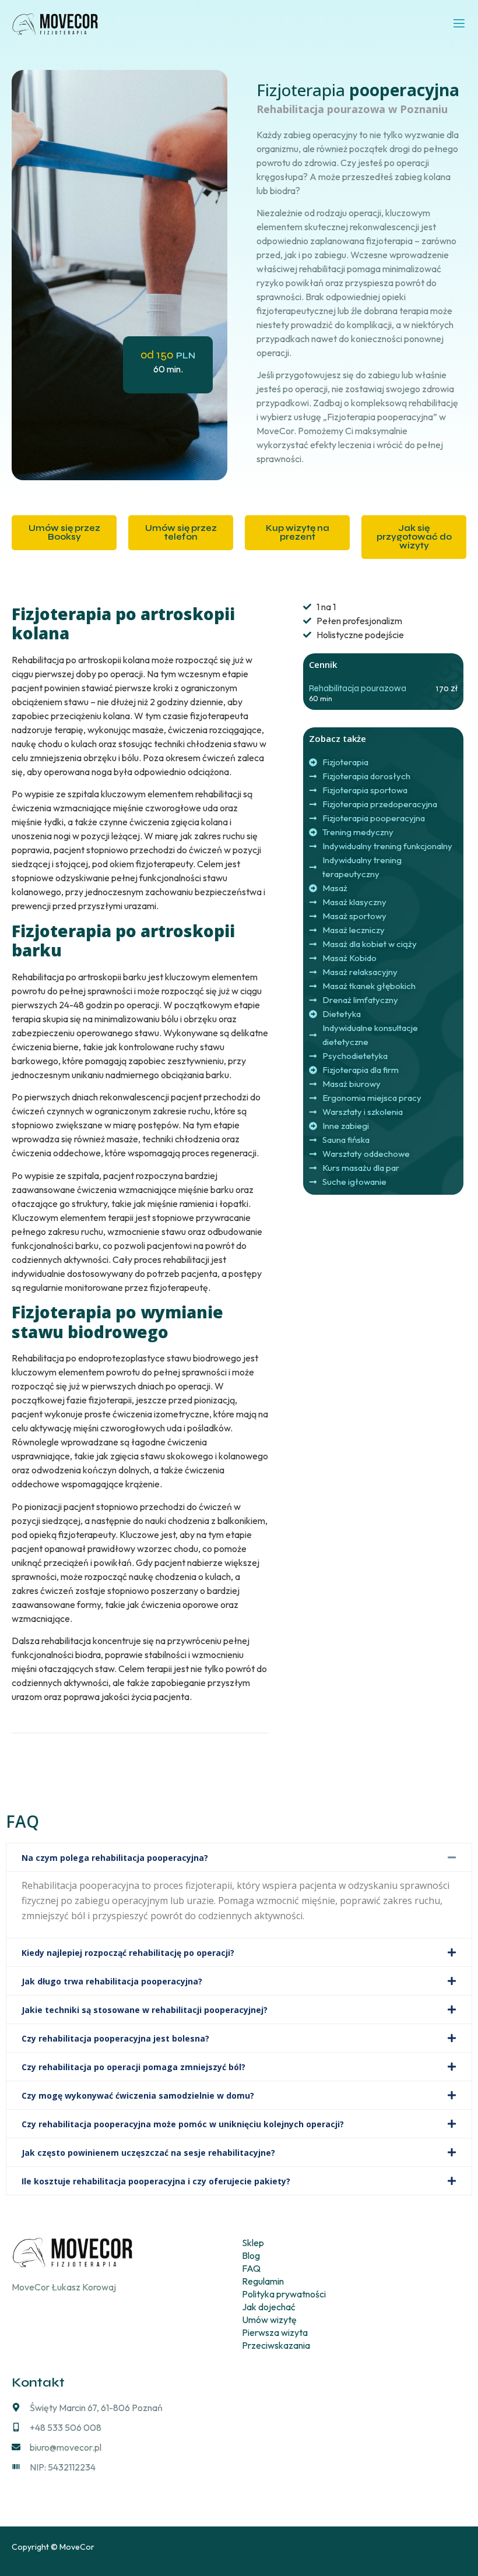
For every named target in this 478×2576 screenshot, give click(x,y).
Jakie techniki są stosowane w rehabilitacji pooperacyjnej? (145, 2010)
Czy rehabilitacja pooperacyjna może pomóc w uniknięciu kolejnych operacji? (183, 2124)
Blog (251, 2255)
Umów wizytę (269, 2320)
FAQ (251, 2268)
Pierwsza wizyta (275, 2332)
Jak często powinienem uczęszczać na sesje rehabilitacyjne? (148, 2153)
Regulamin (263, 2281)
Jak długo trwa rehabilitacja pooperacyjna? (112, 1981)
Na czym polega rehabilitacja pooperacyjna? (115, 1858)
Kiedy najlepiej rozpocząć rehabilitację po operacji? (128, 1953)
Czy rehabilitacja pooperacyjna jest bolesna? (115, 2038)
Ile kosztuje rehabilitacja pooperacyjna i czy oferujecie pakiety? (156, 2181)
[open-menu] (459, 24)
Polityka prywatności (284, 2294)
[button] (239, 1857)
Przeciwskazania (276, 2345)
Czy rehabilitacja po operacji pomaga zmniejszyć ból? (133, 2067)
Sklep (253, 2243)
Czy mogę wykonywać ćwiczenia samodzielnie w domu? (138, 2095)
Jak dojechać (269, 2307)
